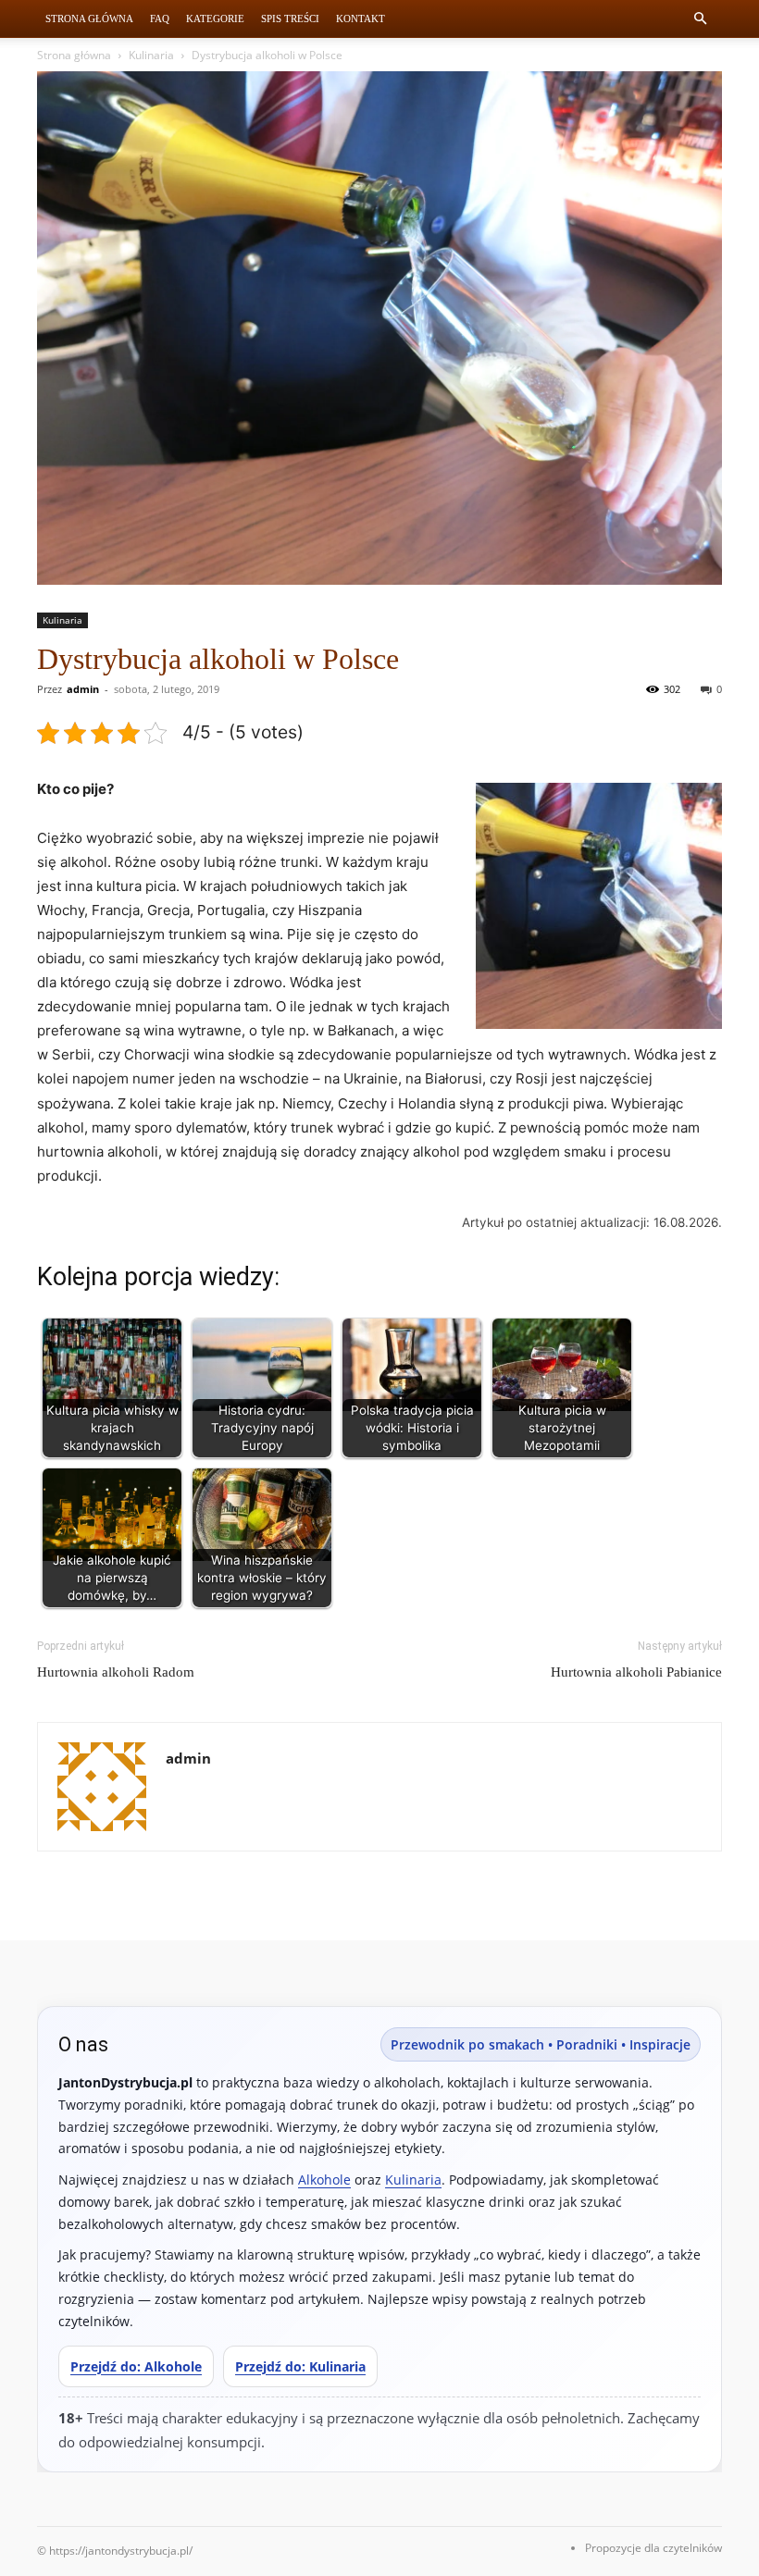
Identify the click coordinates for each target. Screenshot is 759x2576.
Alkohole (324, 2180)
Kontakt (361, 19)
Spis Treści (290, 19)
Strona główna (74, 55)
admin (83, 689)
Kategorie (215, 19)
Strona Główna (89, 19)
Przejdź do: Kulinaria (300, 2366)
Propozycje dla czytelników (653, 2548)
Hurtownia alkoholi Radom (116, 1672)
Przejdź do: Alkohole (136, 2366)
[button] (700, 19)
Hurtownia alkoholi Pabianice (636, 1672)
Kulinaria (151, 55)
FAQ (160, 19)
